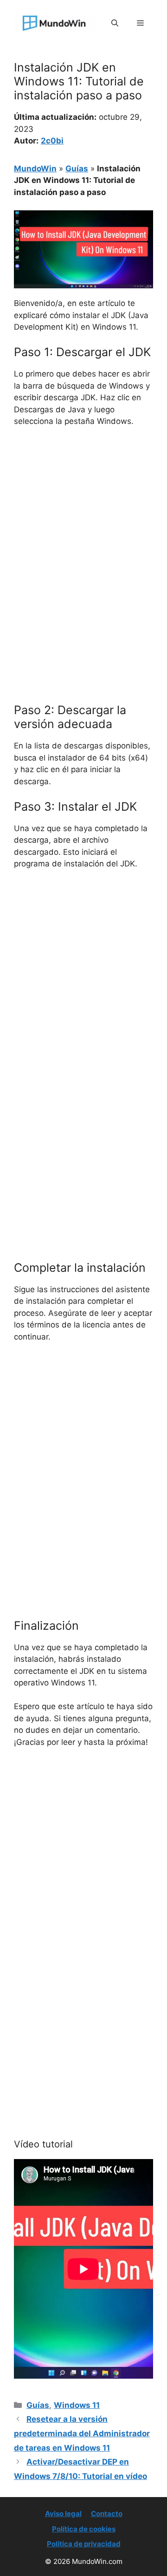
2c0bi (52, 141)
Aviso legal (63, 2514)
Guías (77, 169)
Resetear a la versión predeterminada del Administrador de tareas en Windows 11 (82, 2433)
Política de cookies (84, 2529)
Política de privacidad (84, 2544)
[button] (115, 23)
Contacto (107, 2514)
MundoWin (35, 169)
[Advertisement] (83, 523)
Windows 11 (77, 2405)
